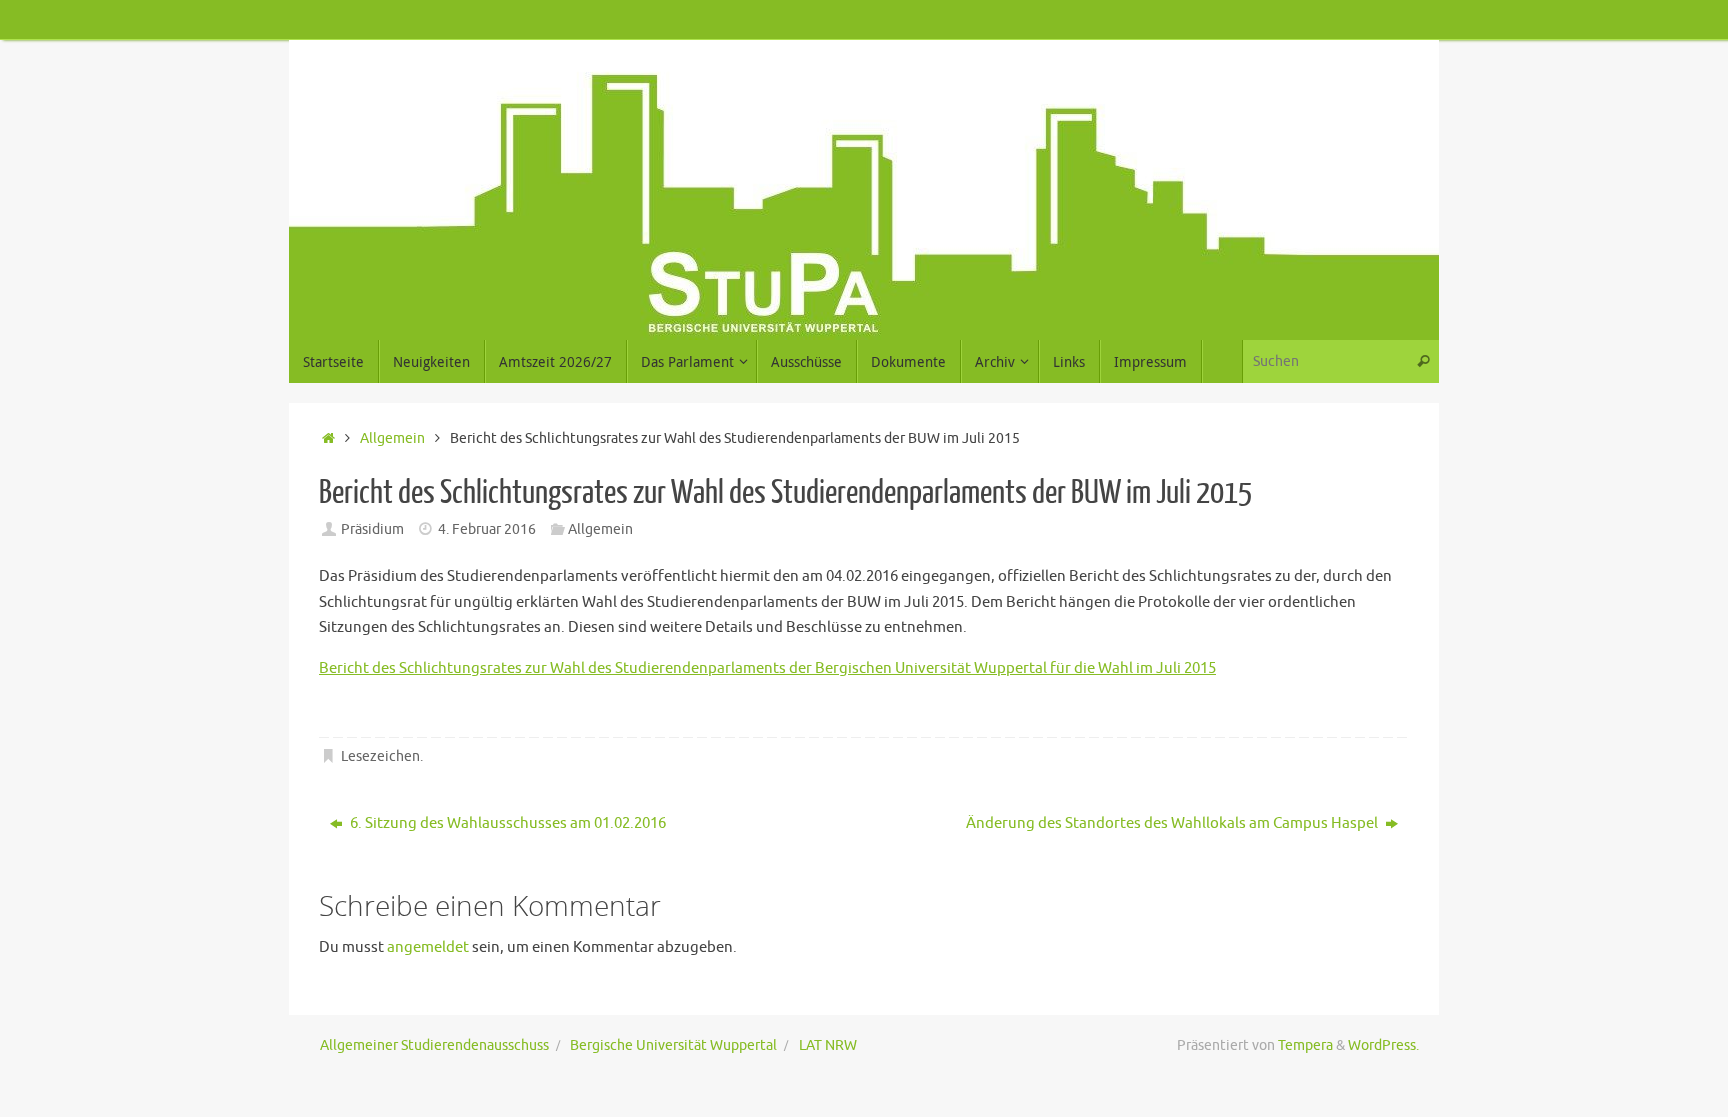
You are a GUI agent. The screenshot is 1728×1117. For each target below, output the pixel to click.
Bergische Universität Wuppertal (673, 1045)
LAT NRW (828, 1045)
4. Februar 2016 (487, 529)
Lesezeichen (380, 756)
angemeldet (428, 947)
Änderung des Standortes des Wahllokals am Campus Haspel (1173, 823)
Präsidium (372, 529)
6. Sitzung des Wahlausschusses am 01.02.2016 (506, 823)
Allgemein (392, 438)
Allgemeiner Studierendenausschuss (434, 1045)
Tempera (1305, 1045)
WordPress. (1383, 1045)
